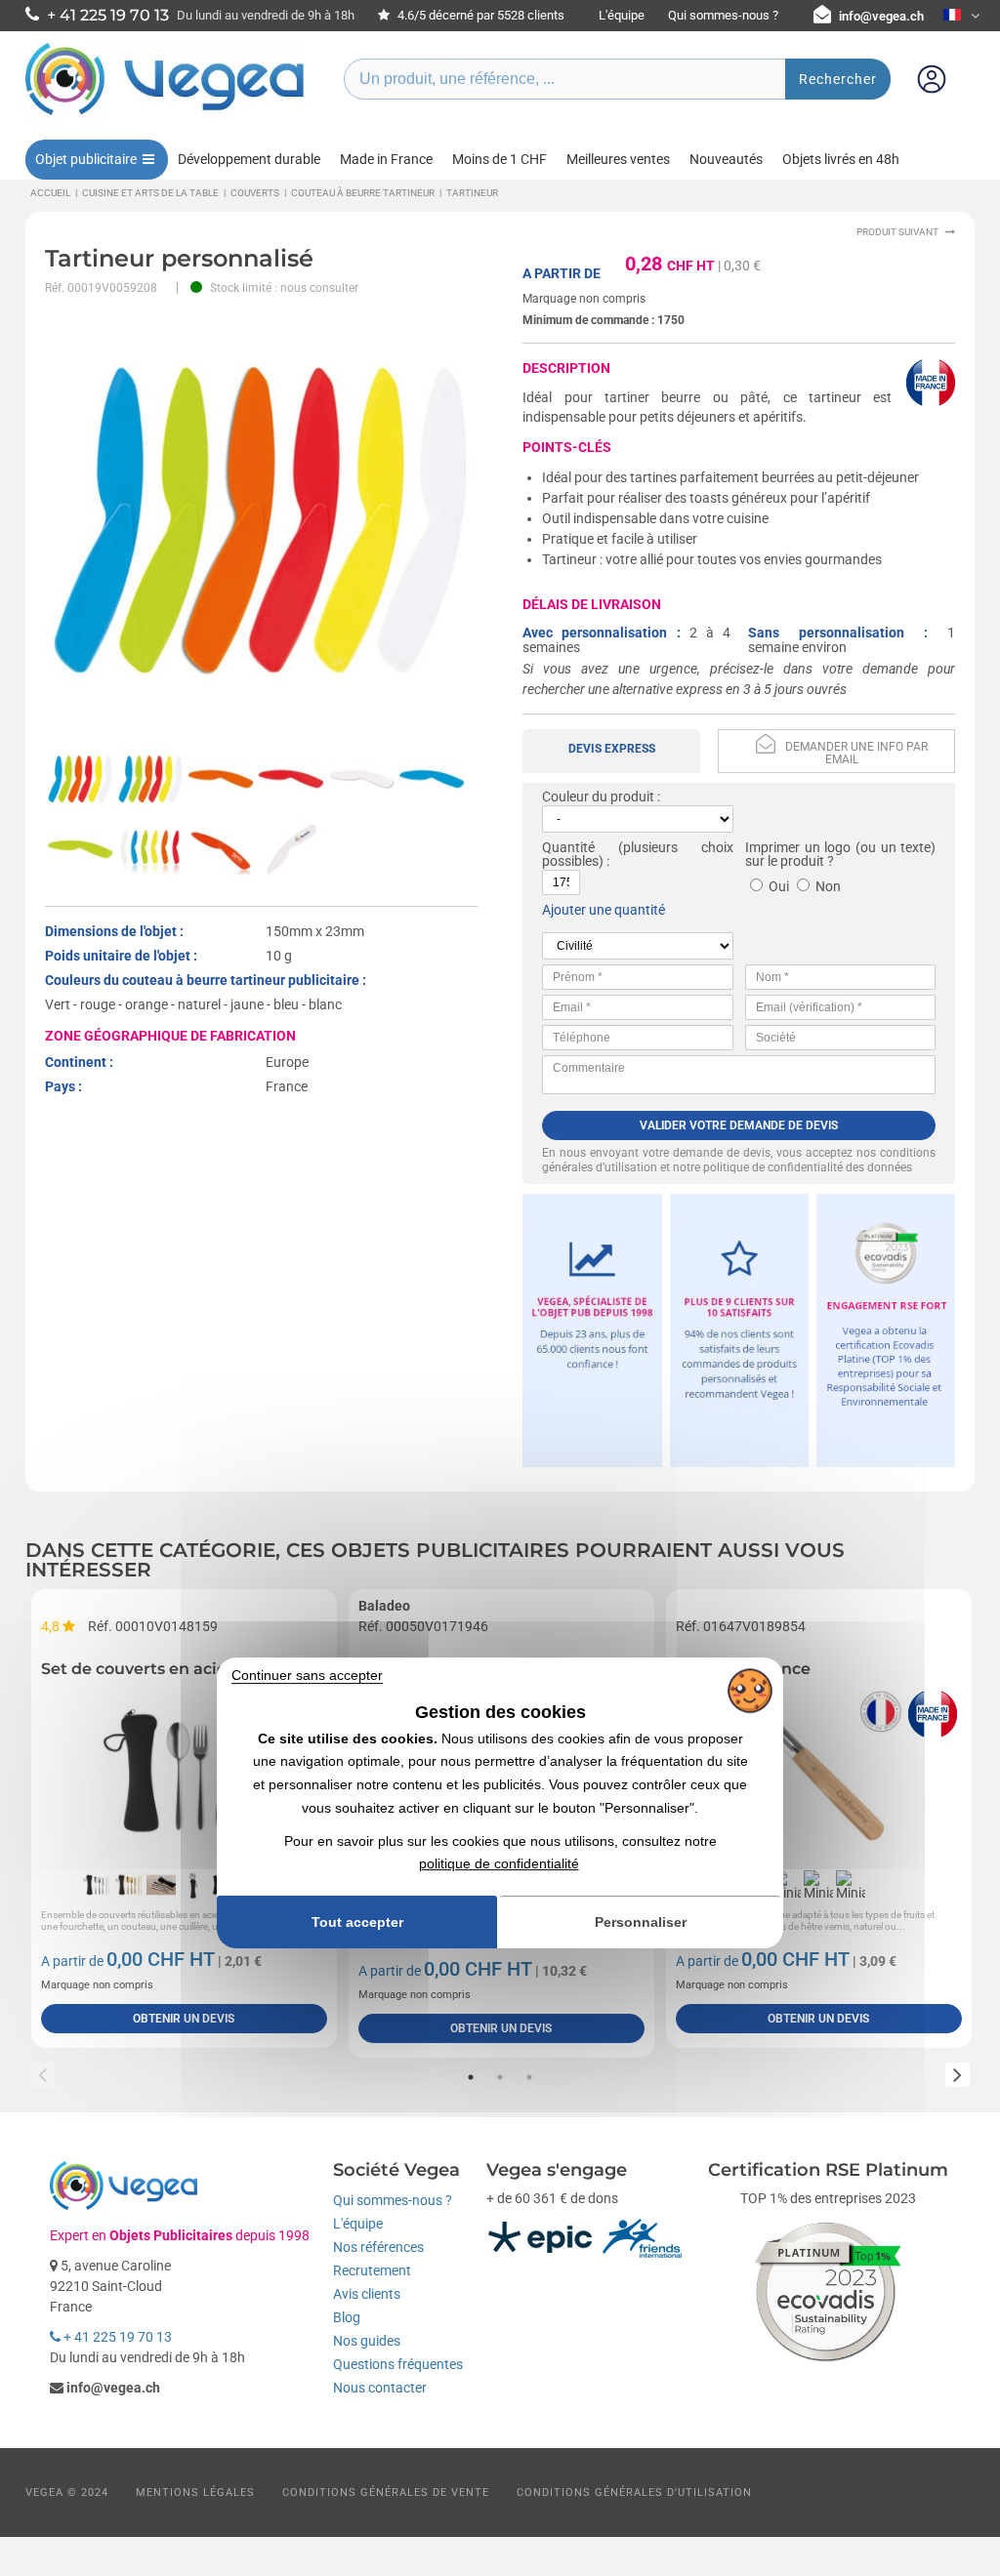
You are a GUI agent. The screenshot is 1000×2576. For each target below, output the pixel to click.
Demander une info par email (856, 753)
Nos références (378, 2247)
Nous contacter (380, 2388)
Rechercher (838, 79)
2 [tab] (500, 2077)
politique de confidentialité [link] (499, 1864)
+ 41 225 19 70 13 (116, 2337)
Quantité (568, 847)
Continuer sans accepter (307, 1675)
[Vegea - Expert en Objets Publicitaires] (165, 114)
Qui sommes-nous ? (723, 15)
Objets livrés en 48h (841, 159)
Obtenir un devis (184, 2019)
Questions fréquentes (398, 2364)
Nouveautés (726, 159)
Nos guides (367, 2341)
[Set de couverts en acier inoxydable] (184, 1773)
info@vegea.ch (881, 16)
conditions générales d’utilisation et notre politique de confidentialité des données (739, 1160)
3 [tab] (529, 2077)
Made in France (386, 159)
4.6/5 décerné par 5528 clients (479, 15)
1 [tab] (471, 2077)
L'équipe (622, 15)
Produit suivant (897, 232)
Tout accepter (357, 1922)
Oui (779, 886)
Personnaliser (641, 1922)
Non (828, 886)
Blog (347, 2317)
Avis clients (367, 2294)
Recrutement (372, 2270)
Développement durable (249, 159)
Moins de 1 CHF (500, 159)
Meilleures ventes (618, 159)
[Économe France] (819, 1773)
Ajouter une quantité (604, 910)
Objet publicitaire (86, 159)
